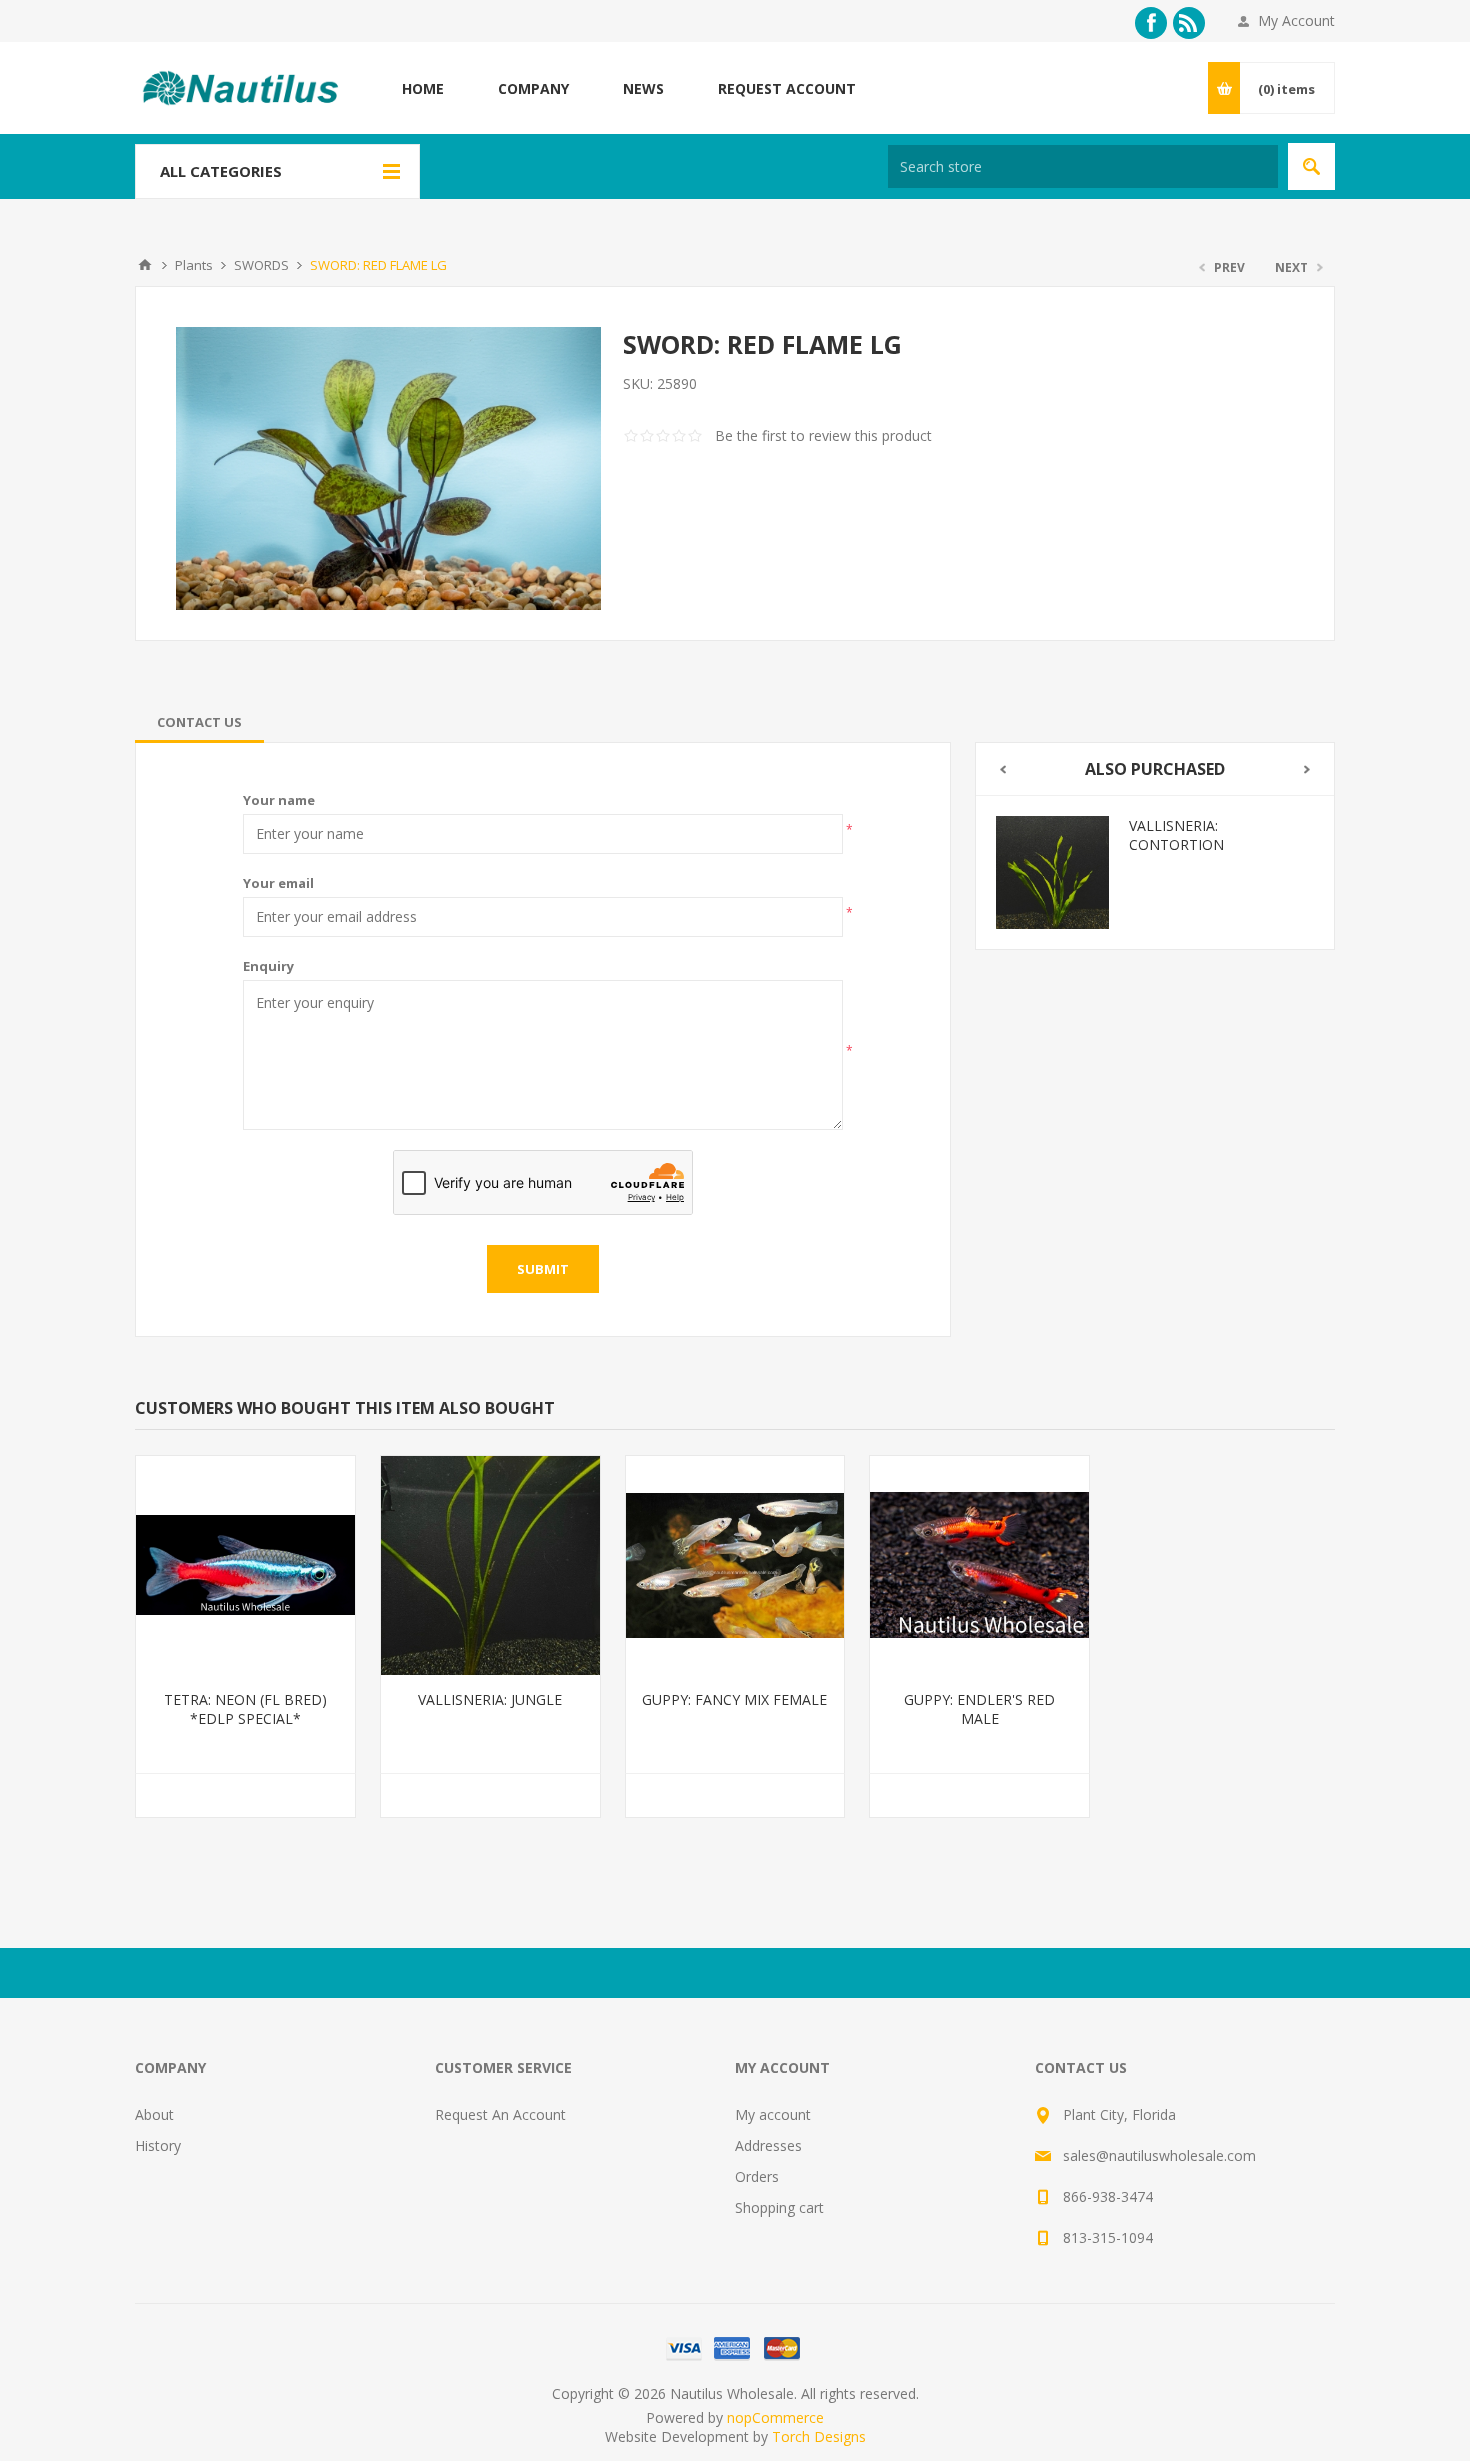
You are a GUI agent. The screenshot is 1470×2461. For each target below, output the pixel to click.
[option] (1155, 872)
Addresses (768, 2145)
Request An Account (500, 2114)
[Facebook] (1151, 23)
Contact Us (199, 722)
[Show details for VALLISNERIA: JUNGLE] (490, 1565)
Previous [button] (1002, 769)
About (154, 2114)
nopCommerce (775, 2417)
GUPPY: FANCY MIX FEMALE (734, 1699)
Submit (543, 1269)
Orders (757, 2176)
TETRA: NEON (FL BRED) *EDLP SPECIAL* (245, 1709)
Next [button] (1307, 769)
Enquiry (268, 966)
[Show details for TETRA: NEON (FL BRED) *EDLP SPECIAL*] (245, 1565)
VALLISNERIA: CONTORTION (1176, 835)
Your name (279, 800)
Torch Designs (819, 2436)
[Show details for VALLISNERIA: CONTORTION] (1052, 872)
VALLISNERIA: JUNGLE (490, 1699)
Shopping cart (779, 2207)
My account (773, 2114)
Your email (278, 883)
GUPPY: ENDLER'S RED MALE (979, 1709)
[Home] (145, 265)
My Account (1296, 20)
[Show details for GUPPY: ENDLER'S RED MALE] (979, 1565)
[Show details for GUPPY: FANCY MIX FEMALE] (735, 1565)
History (158, 2145)
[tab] (199, 722)
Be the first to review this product (823, 435)
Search (1311, 166)
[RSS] (1189, 23)
